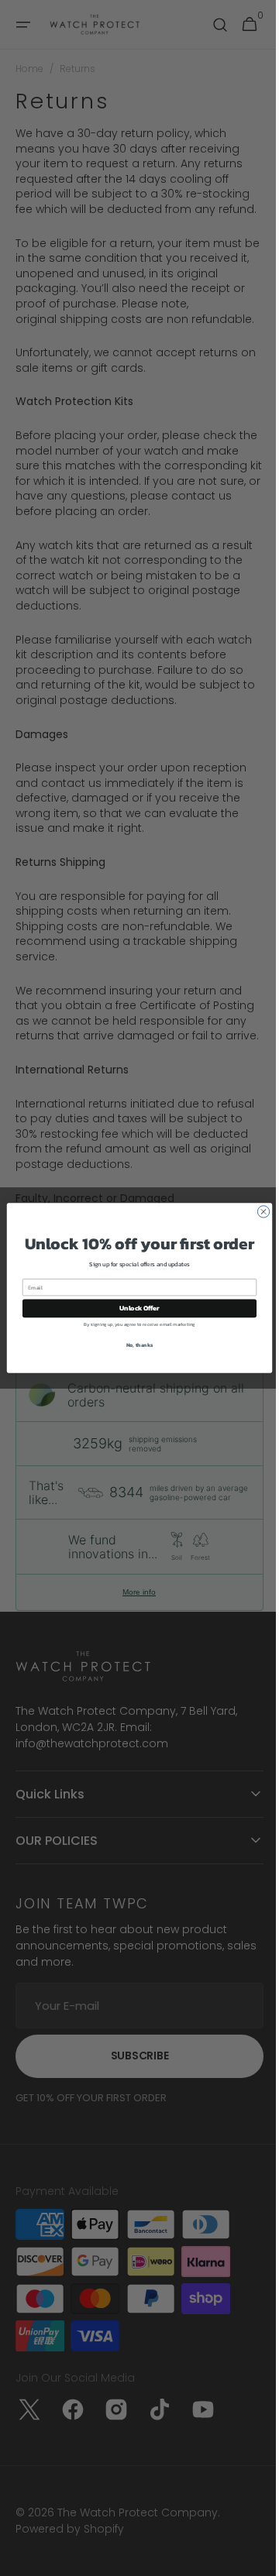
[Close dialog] (258, 1212)
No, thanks (134, 1345)
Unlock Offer (134, 1309)
